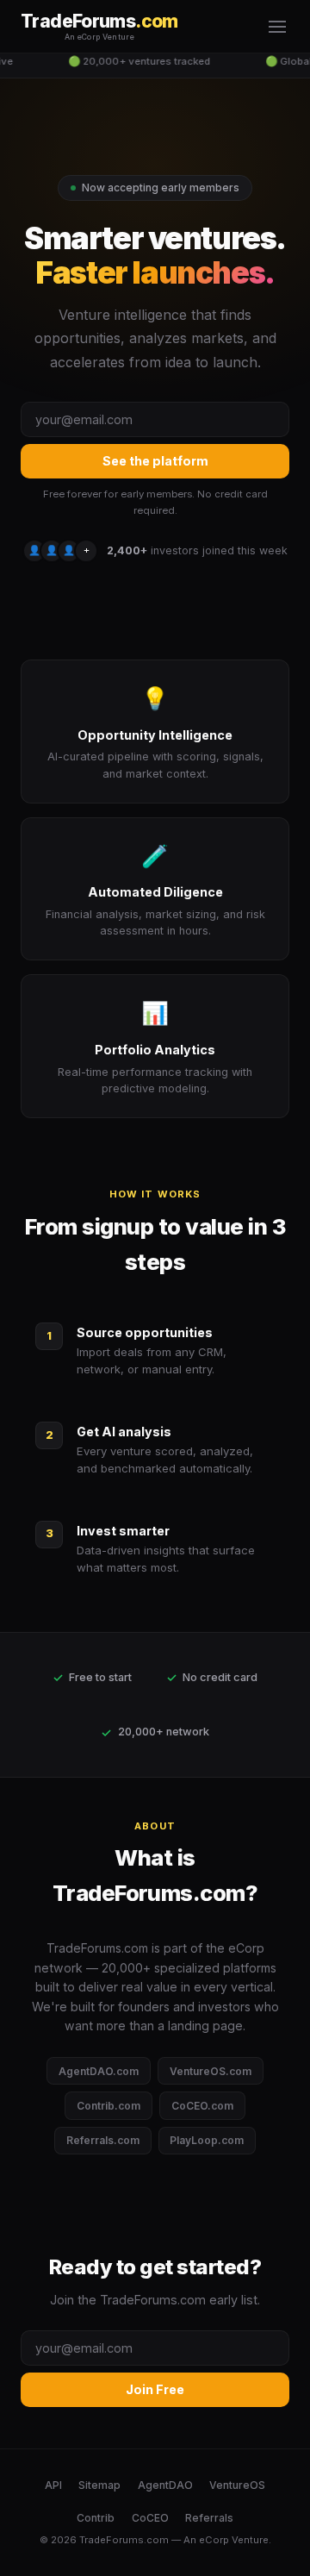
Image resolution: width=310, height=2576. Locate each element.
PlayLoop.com (207, 2140)
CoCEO (150, 2518)
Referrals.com (103, 2140)
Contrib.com (108, 2106)
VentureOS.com (211, 2071)
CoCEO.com (202, 2106)
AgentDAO (165, 2485)
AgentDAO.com (99, 2071)
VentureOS (237, 2485)
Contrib (96, 2518)
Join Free (155, 2389)
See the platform (155, 461)
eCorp (214, 2540)
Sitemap (99, 2485)
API (53, 2485)
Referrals (209, 2518)
